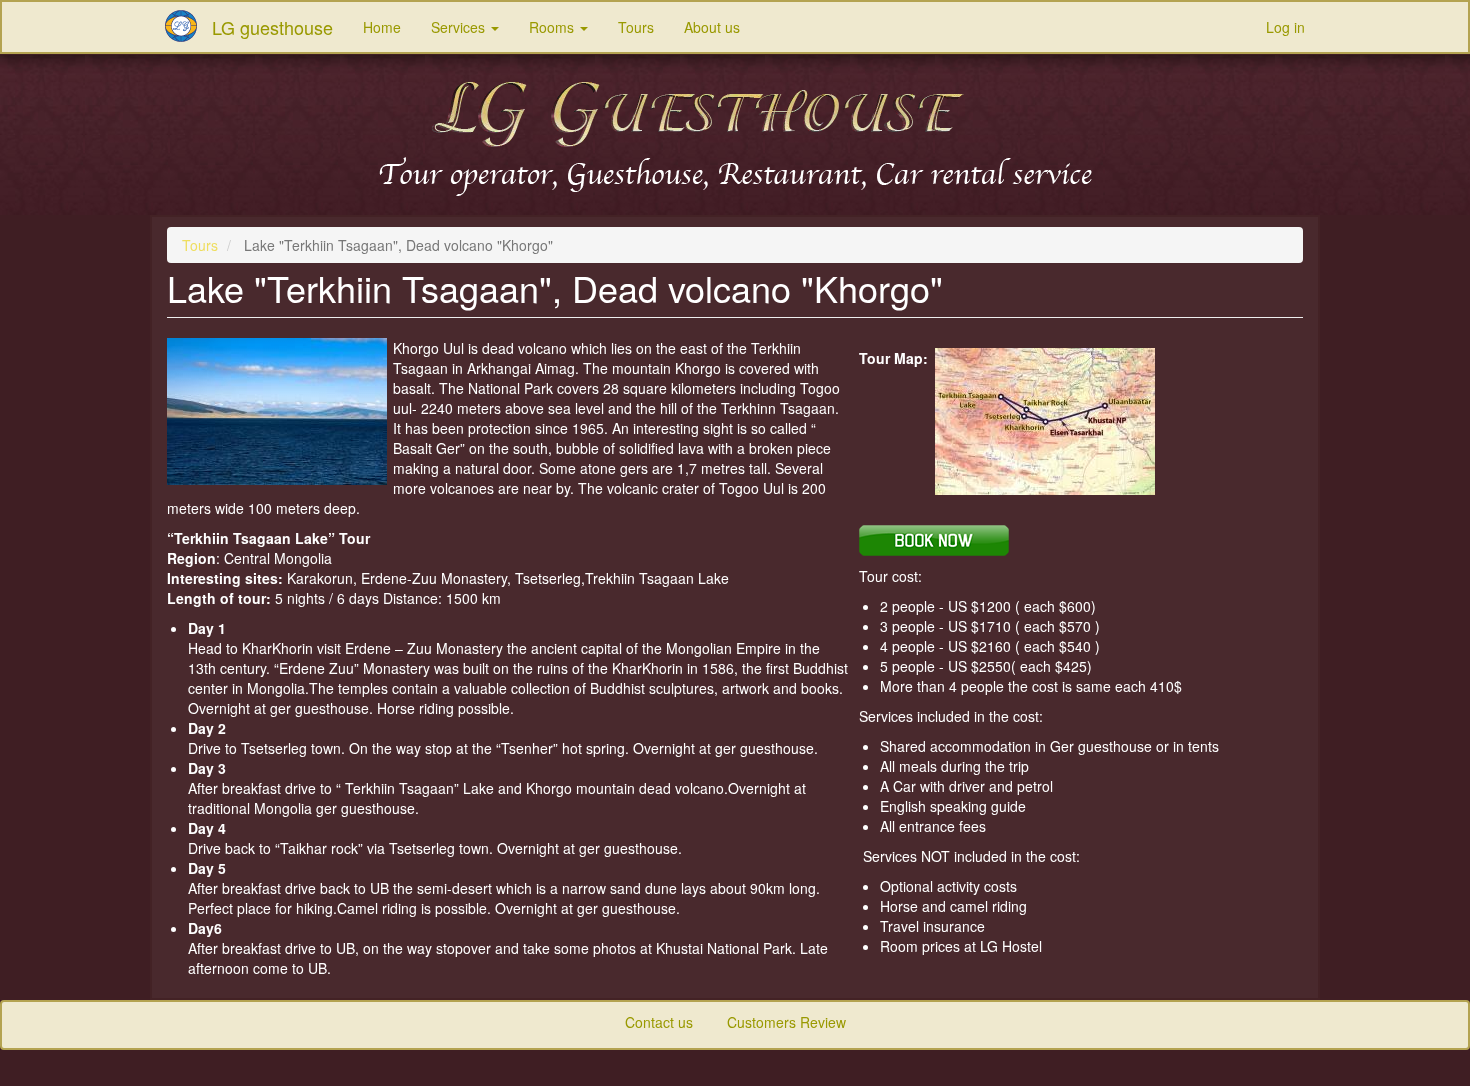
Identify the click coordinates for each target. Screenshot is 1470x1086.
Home (382, 27)
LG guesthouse (272, 27)
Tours (636, 27)
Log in (1285, 27)
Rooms (553, 27)
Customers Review (786, 1022)
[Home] (188, 26)
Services (460, 27)
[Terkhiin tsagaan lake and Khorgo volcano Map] (1072, 421)
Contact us (659, 1022)
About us (712, 27)
